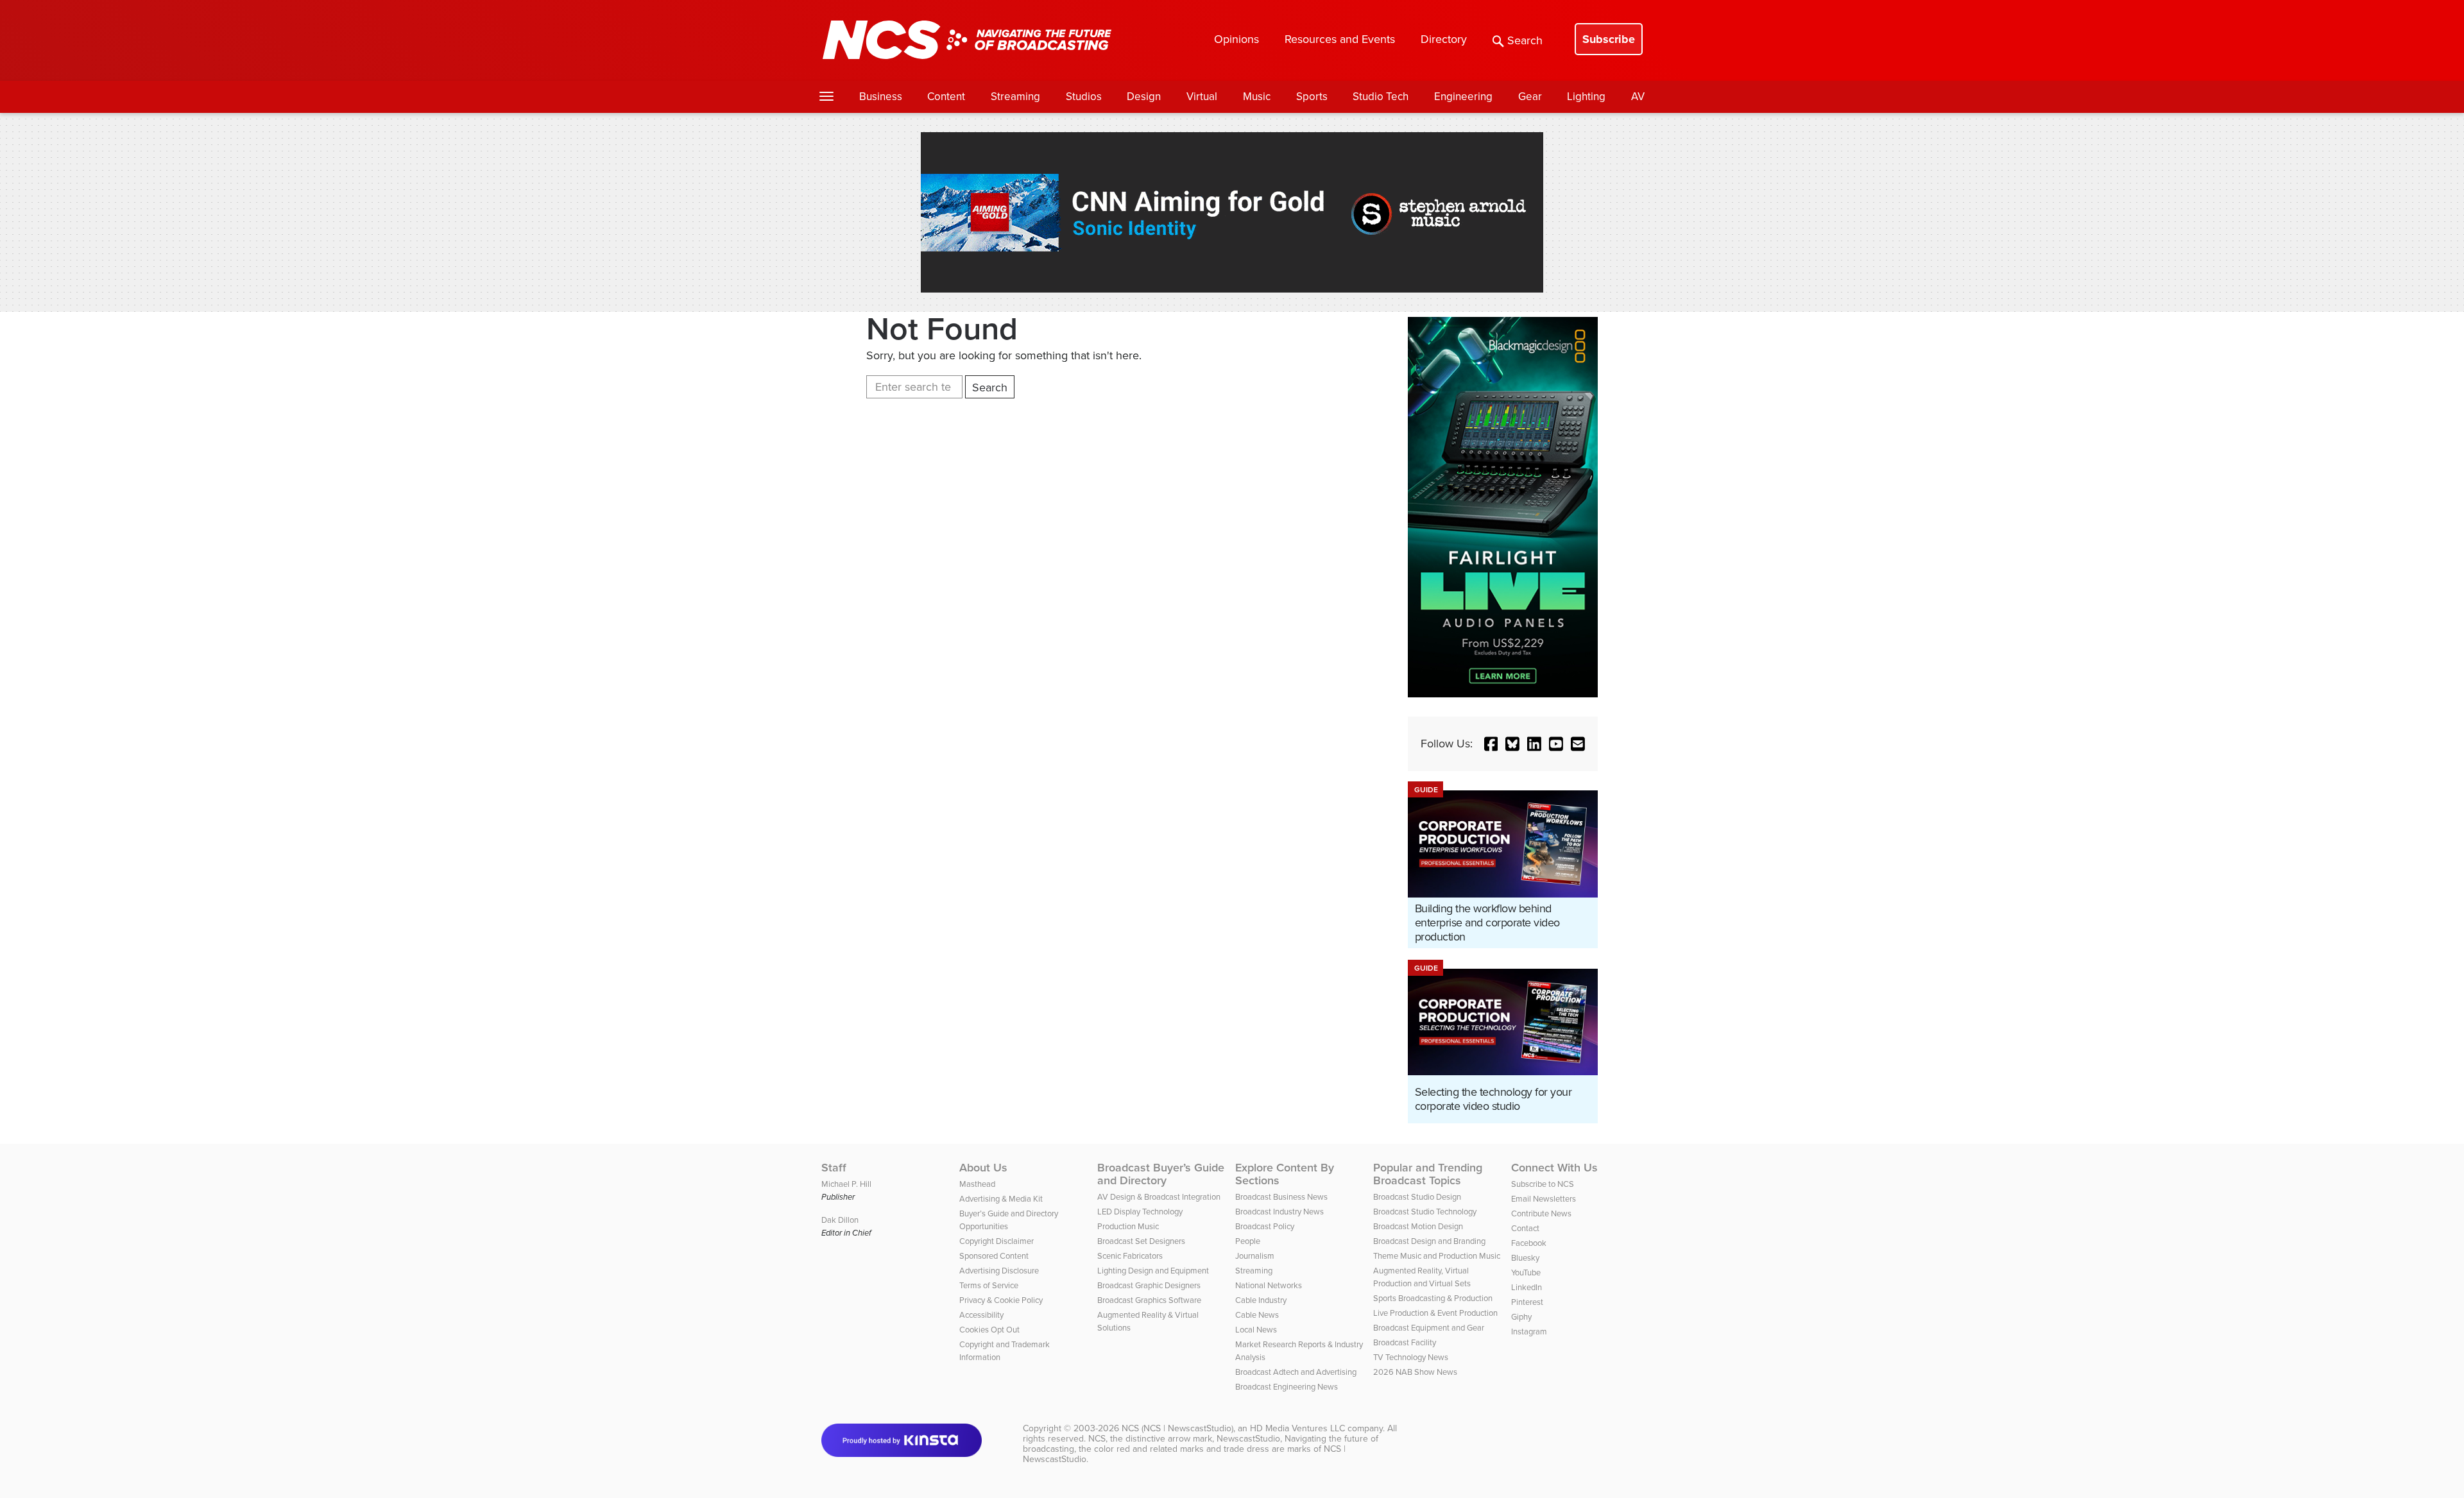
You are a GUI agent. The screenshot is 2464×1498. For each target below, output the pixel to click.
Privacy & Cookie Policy (1001, 1300)
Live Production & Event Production (1435, 1313)
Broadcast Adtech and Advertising (1296, 1372)
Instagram (1529, 1332)
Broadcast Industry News (1279, 1212)
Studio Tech (1381, 97)
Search (1525, 40)
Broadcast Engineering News (1287, 1387)
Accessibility (981, 1315)
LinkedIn (1527, 1287)
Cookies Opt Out (989, 1330)
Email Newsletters (1544, 1199)
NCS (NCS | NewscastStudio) (1177, 1428)
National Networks (1269, 1285)
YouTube (1526, 1272)
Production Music (1128, 1226)
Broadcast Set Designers (1141, 1241)
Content (946, 97)
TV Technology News (1411, 1357)
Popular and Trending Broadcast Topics (1428, 1174)
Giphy (1521, 1317)
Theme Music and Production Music (1437, 1256)
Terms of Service (989, 1285)
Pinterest (1527, 1302)
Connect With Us (1554, 1168)
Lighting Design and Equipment (1153, 1271)
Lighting (1586, 97)
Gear (1530, 97)
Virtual (1202, 97)
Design (1144, 97)
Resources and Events (1340, 39)
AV (1638, 97)
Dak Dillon (840, 1220)
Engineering (1463, 97)
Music (1257, 97)
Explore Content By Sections (1285, 1174)
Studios (1084, 97)
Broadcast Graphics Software (1149, 1300)
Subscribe (1609, 39)
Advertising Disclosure (999, 1271)
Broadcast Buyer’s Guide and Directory (1161, 1174)
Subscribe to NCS (1543, 1184)
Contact (1525, 1228)
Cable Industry (1261, 1300)
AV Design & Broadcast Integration (1159, 1197)
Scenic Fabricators (1130, 1256)
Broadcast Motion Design (1418, 1226)
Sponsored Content (994, 1256)
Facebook (1529, 1243)
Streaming (1015, 97)
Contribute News (1541, 1213)
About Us (983, 1168)
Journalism (1255, 1256)
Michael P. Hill (846, 1184)
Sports (1312, 97)
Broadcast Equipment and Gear (1429, 1328)
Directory (1444, 39)
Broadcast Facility (1405, 1342)
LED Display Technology (1140, 1212)
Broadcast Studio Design (1417, 1197)
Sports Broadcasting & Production (1433, 1298)
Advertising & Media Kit (1001, 1199)
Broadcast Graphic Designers (1149, 1285)
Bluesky (1525, 1258)
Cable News (1257, 1315)
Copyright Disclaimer (997, 1241)
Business (881, 97)
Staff (834, 1168)
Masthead (977, 1184)
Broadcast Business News (1281, 1197)
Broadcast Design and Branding (1429, 1241)
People (1248, 1241)
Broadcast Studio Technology (1425, 1212)
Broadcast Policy (1265, 1226)
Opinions (1236, 39)
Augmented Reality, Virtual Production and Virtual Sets (1422, 1277)
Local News (1256, 1330)
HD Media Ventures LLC (1297, 1428)
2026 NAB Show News (1415, 1372)
